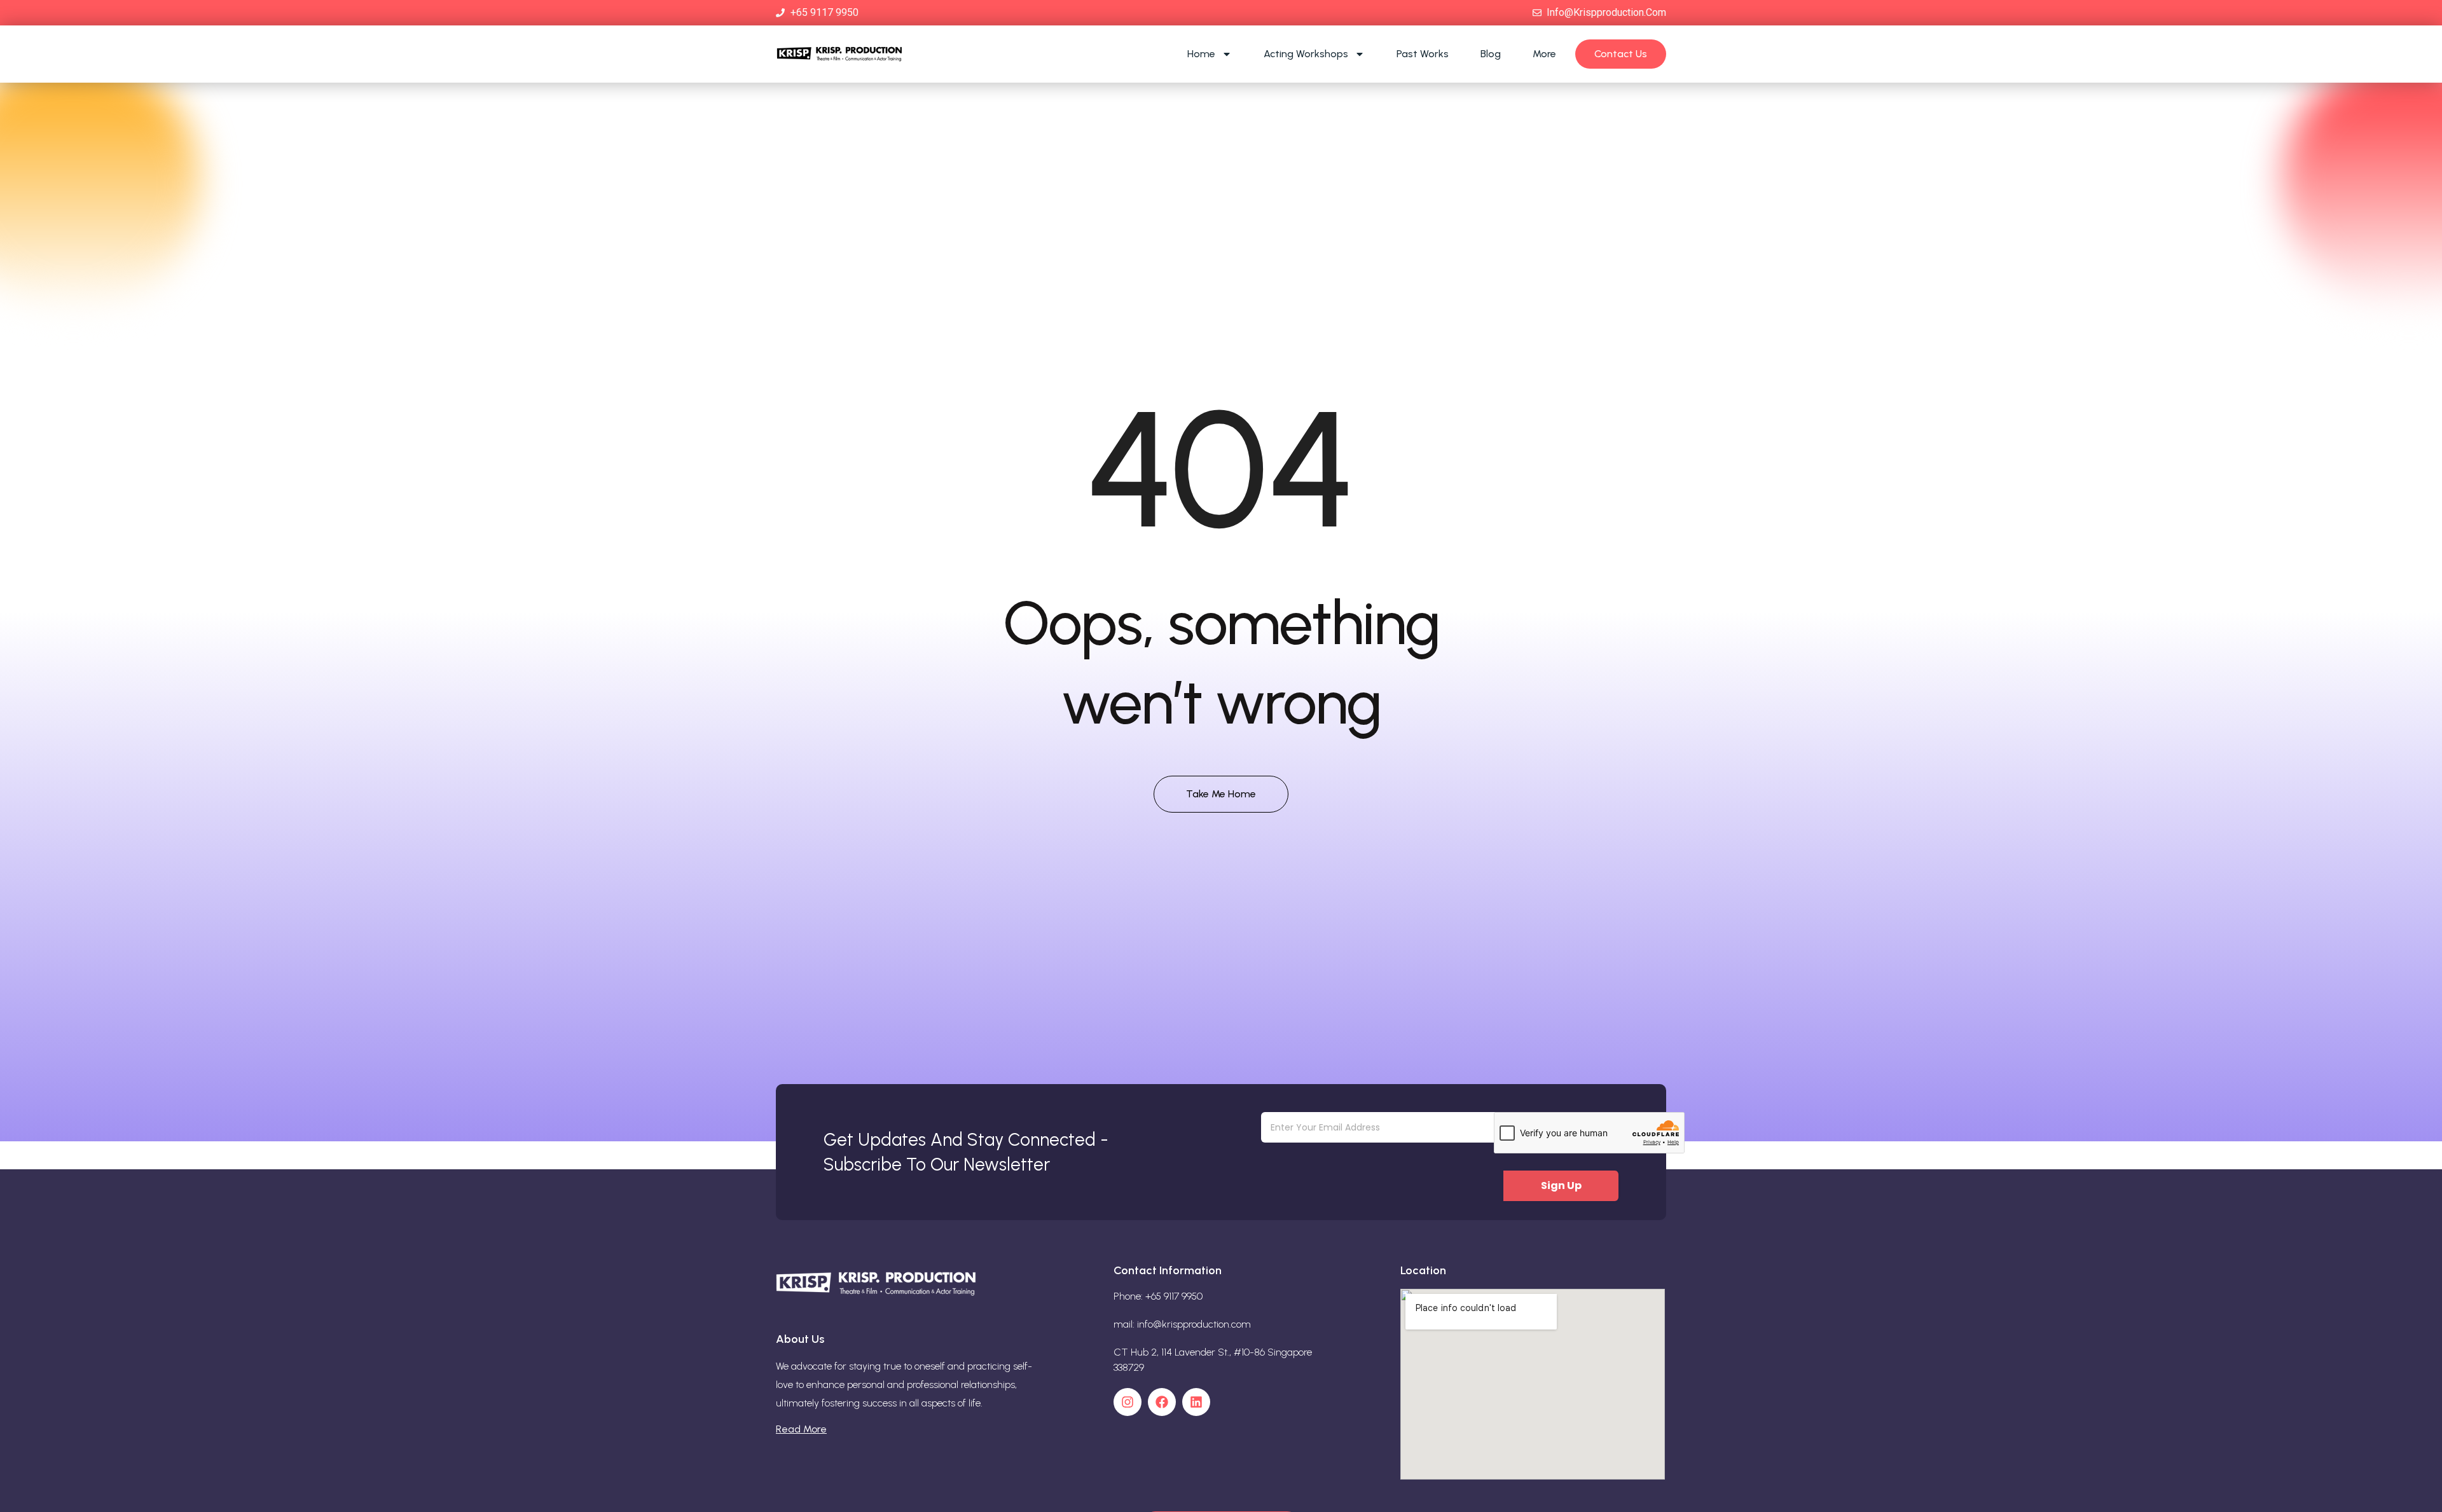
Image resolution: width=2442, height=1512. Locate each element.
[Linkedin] (1196, 1402)
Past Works (1423, 54)
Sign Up (1561, 1186)
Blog (1491, 54)
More (1544, 54)
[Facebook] (1162, 1402)
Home (1201, 54)
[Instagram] (1128, 1402)
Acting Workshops (1306, 54)
